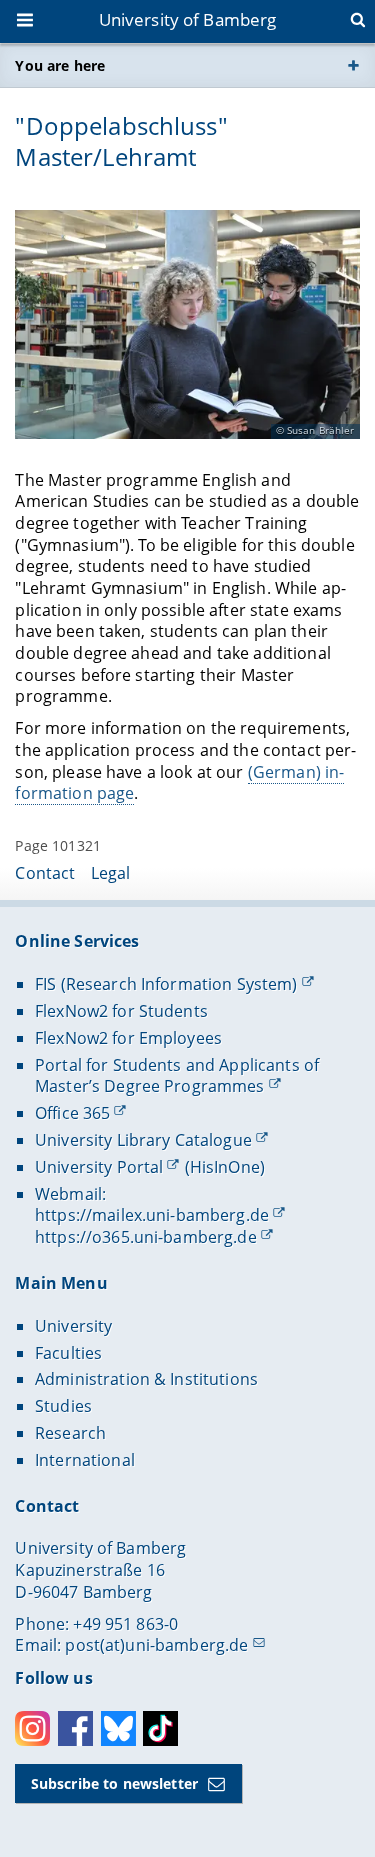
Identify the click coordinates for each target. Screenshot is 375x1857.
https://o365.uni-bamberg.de (146, 1237)
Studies (63, 1406)
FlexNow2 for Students (121, 1011)
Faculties (68, 1353)
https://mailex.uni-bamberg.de (152, 1215)
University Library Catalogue (143, 1140)
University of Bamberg (188, 19)
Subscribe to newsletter (114, 1783)
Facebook (75, 1728)
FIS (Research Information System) (166, 984)
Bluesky (118, 1728)
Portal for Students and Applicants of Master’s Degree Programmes (177, 1076)
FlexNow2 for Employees (128, 1038)
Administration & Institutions (146, 1379)
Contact (45, 873)
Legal (111, 873)
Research (70, 1433)
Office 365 (72, 1113)
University (73, 1326)
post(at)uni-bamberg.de (156, 1645)
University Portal (99, 1167)
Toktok (160, 1728)
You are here (60, 65)
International (85, 1460)
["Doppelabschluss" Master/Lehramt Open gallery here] (187, 324)
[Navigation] (27, 22)
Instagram (32, 1728)
